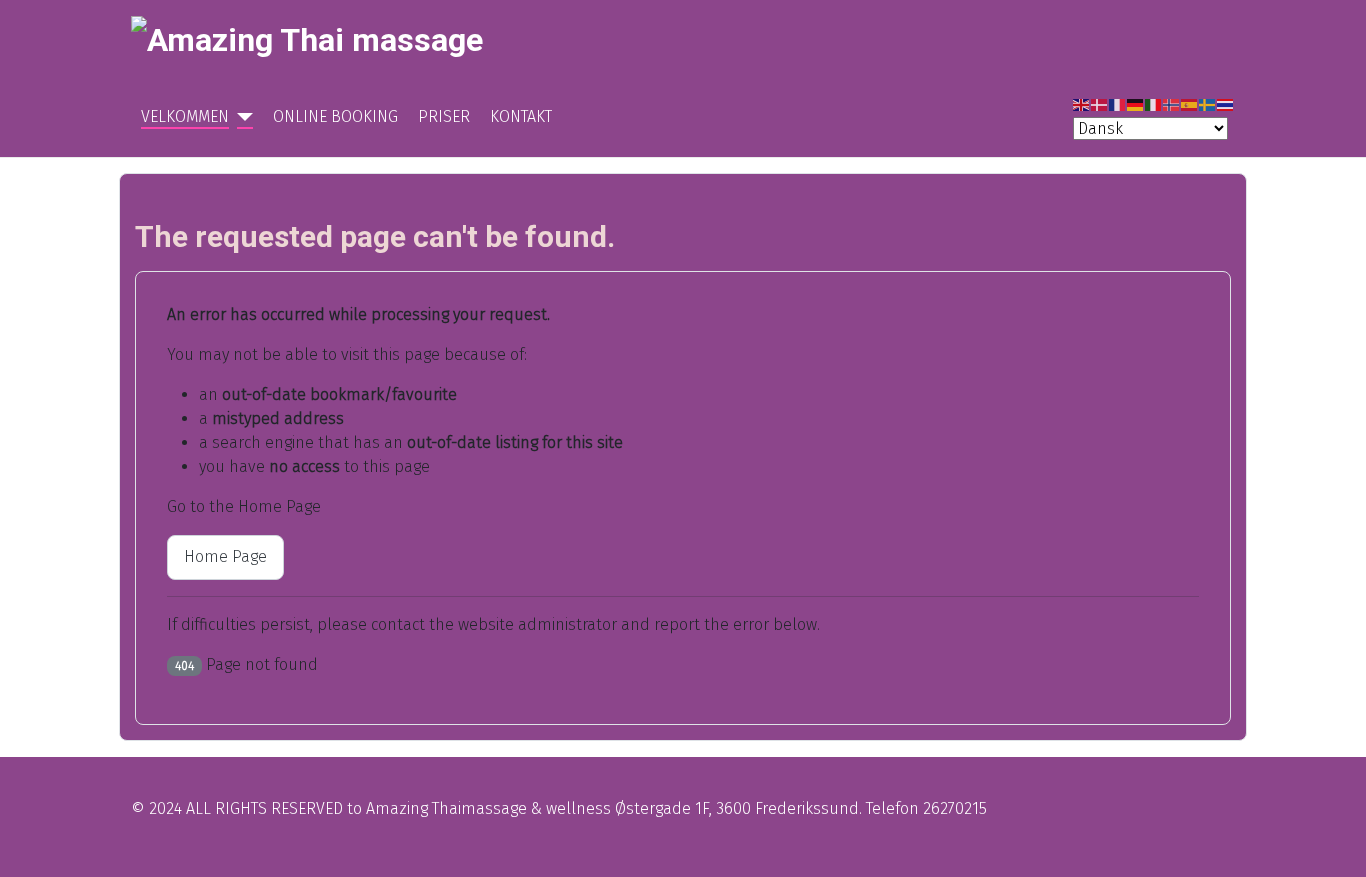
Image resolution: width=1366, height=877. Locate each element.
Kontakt (521, 116)
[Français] (1118, 104)
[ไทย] (1226, 104)
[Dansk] (1100, 104)
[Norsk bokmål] (1172, 104)
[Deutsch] (1136, 104)
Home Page (225, 556)
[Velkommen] (241, 117)
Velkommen (185, 116)
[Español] (1190, 104)
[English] (1082, 104)
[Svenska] (1208, 104)
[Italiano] (1154, 104)
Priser (444, 116)
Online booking (335, 116)
